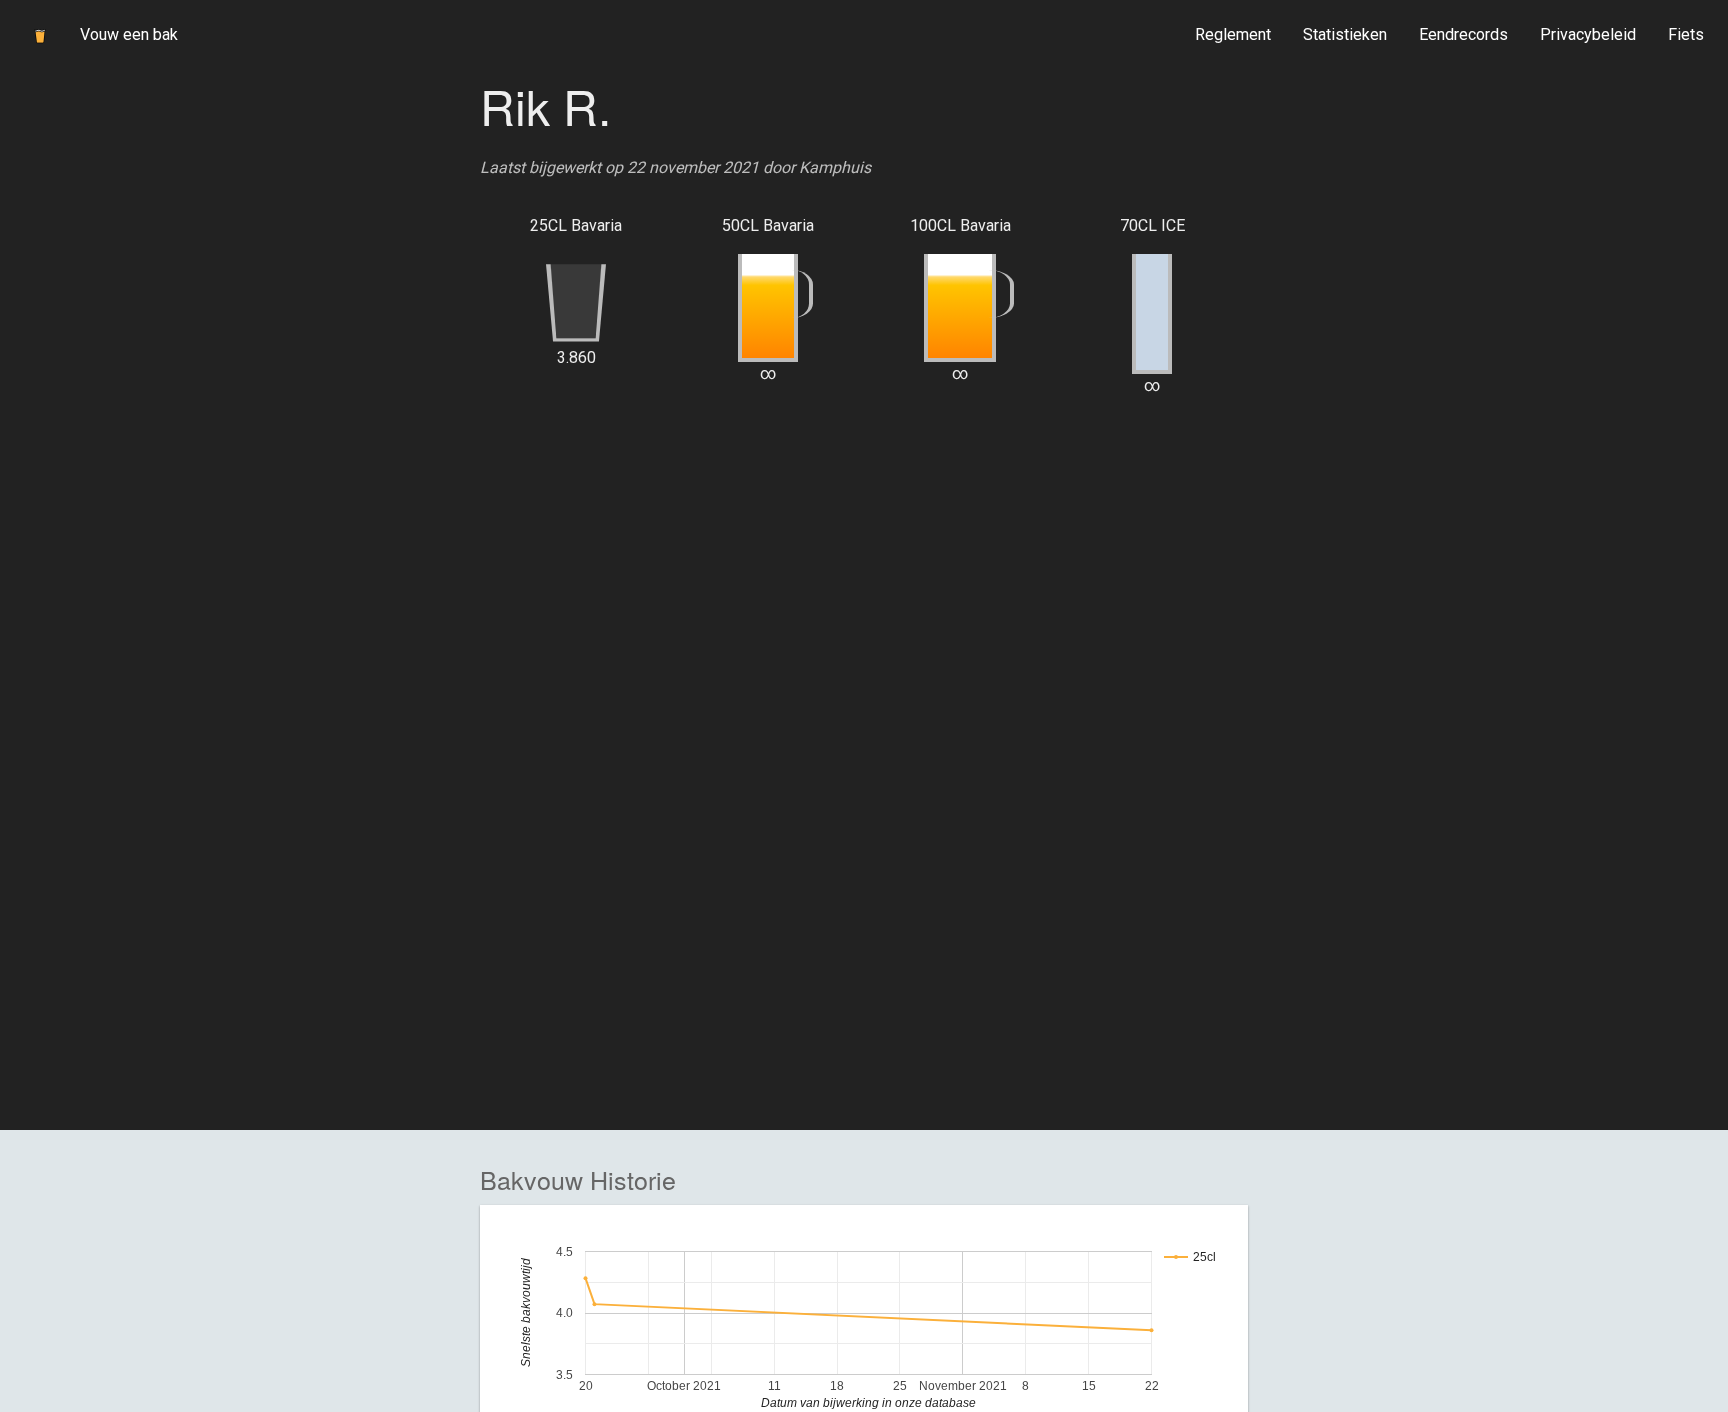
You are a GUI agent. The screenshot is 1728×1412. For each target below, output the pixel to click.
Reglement (1233, 34)
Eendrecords (1463, 34)
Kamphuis (835, 167)
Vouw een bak (129, 34)
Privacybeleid (1588, 34)
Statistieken (1345, 34)
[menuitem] (1233, 35)
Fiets (1686, 34)
